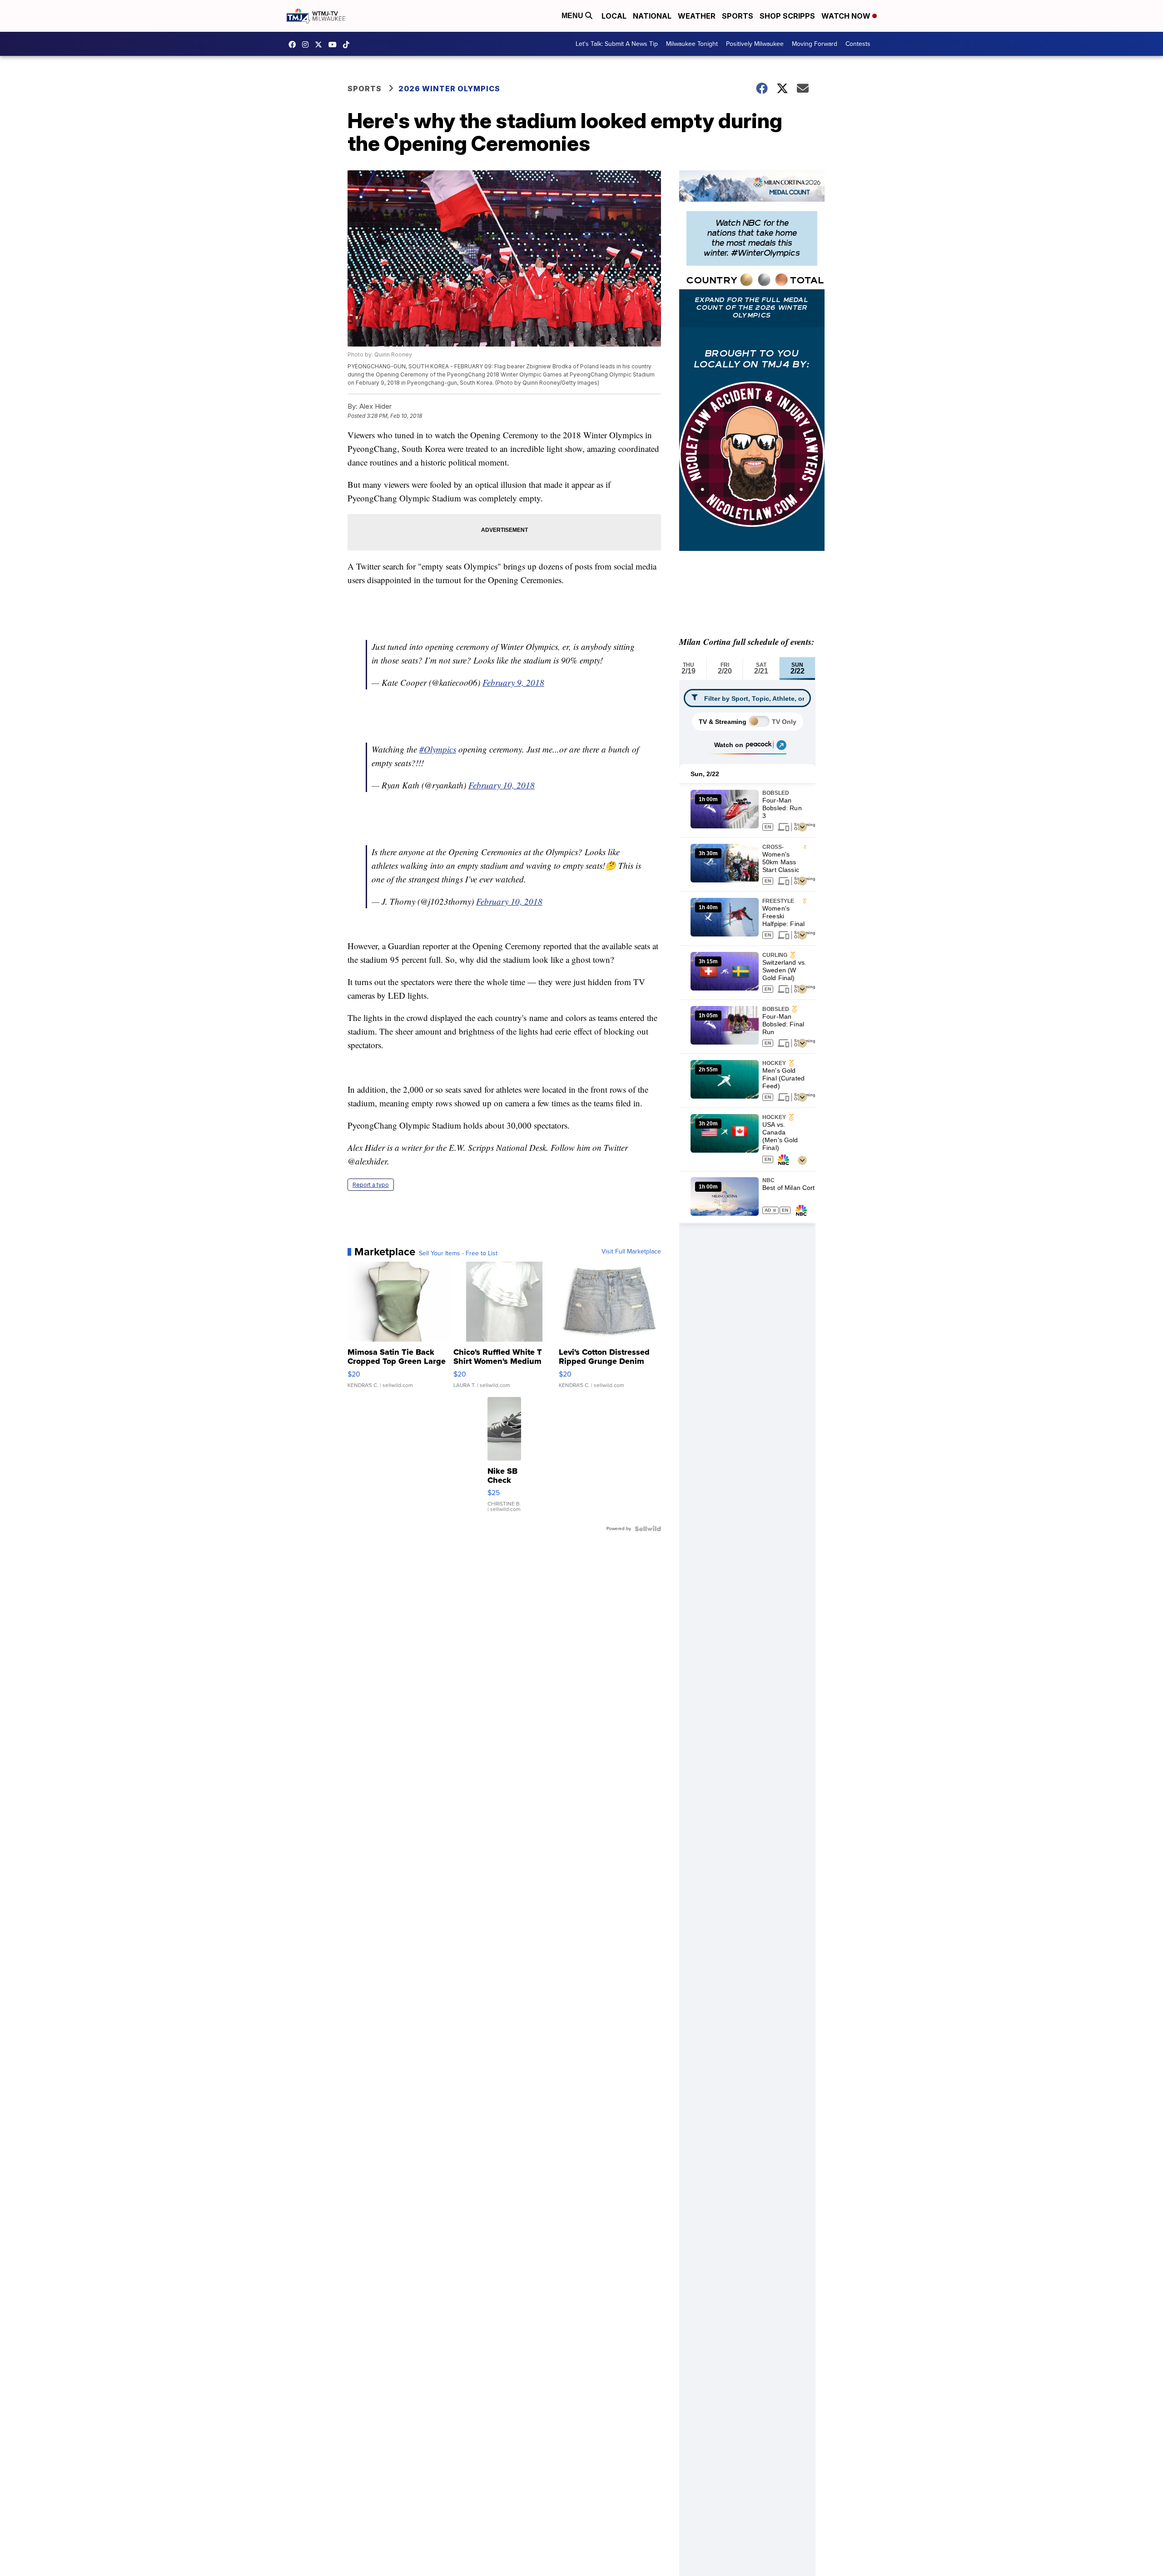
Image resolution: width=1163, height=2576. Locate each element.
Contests (858, 44)
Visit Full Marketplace (631, 1252)
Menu (573, 16)
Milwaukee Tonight (692, 44)
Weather (697, 16)
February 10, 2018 (502, 785)
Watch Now (847, 16)
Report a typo (371, 1185)
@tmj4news (348, 45)
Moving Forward (815, 44)
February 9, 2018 (513, 682)
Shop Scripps (787, 16)
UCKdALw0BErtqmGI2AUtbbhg (335, 45)
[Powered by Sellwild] (648, 1529)
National (652, 16)
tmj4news (308, 45)
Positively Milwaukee (755, 44)
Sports (738, 16)
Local (614, 16)
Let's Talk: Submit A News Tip (617, 44)
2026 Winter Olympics (449, 89)
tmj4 (294, 45)
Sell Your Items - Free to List (458, 1253)
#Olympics (438, 749)
